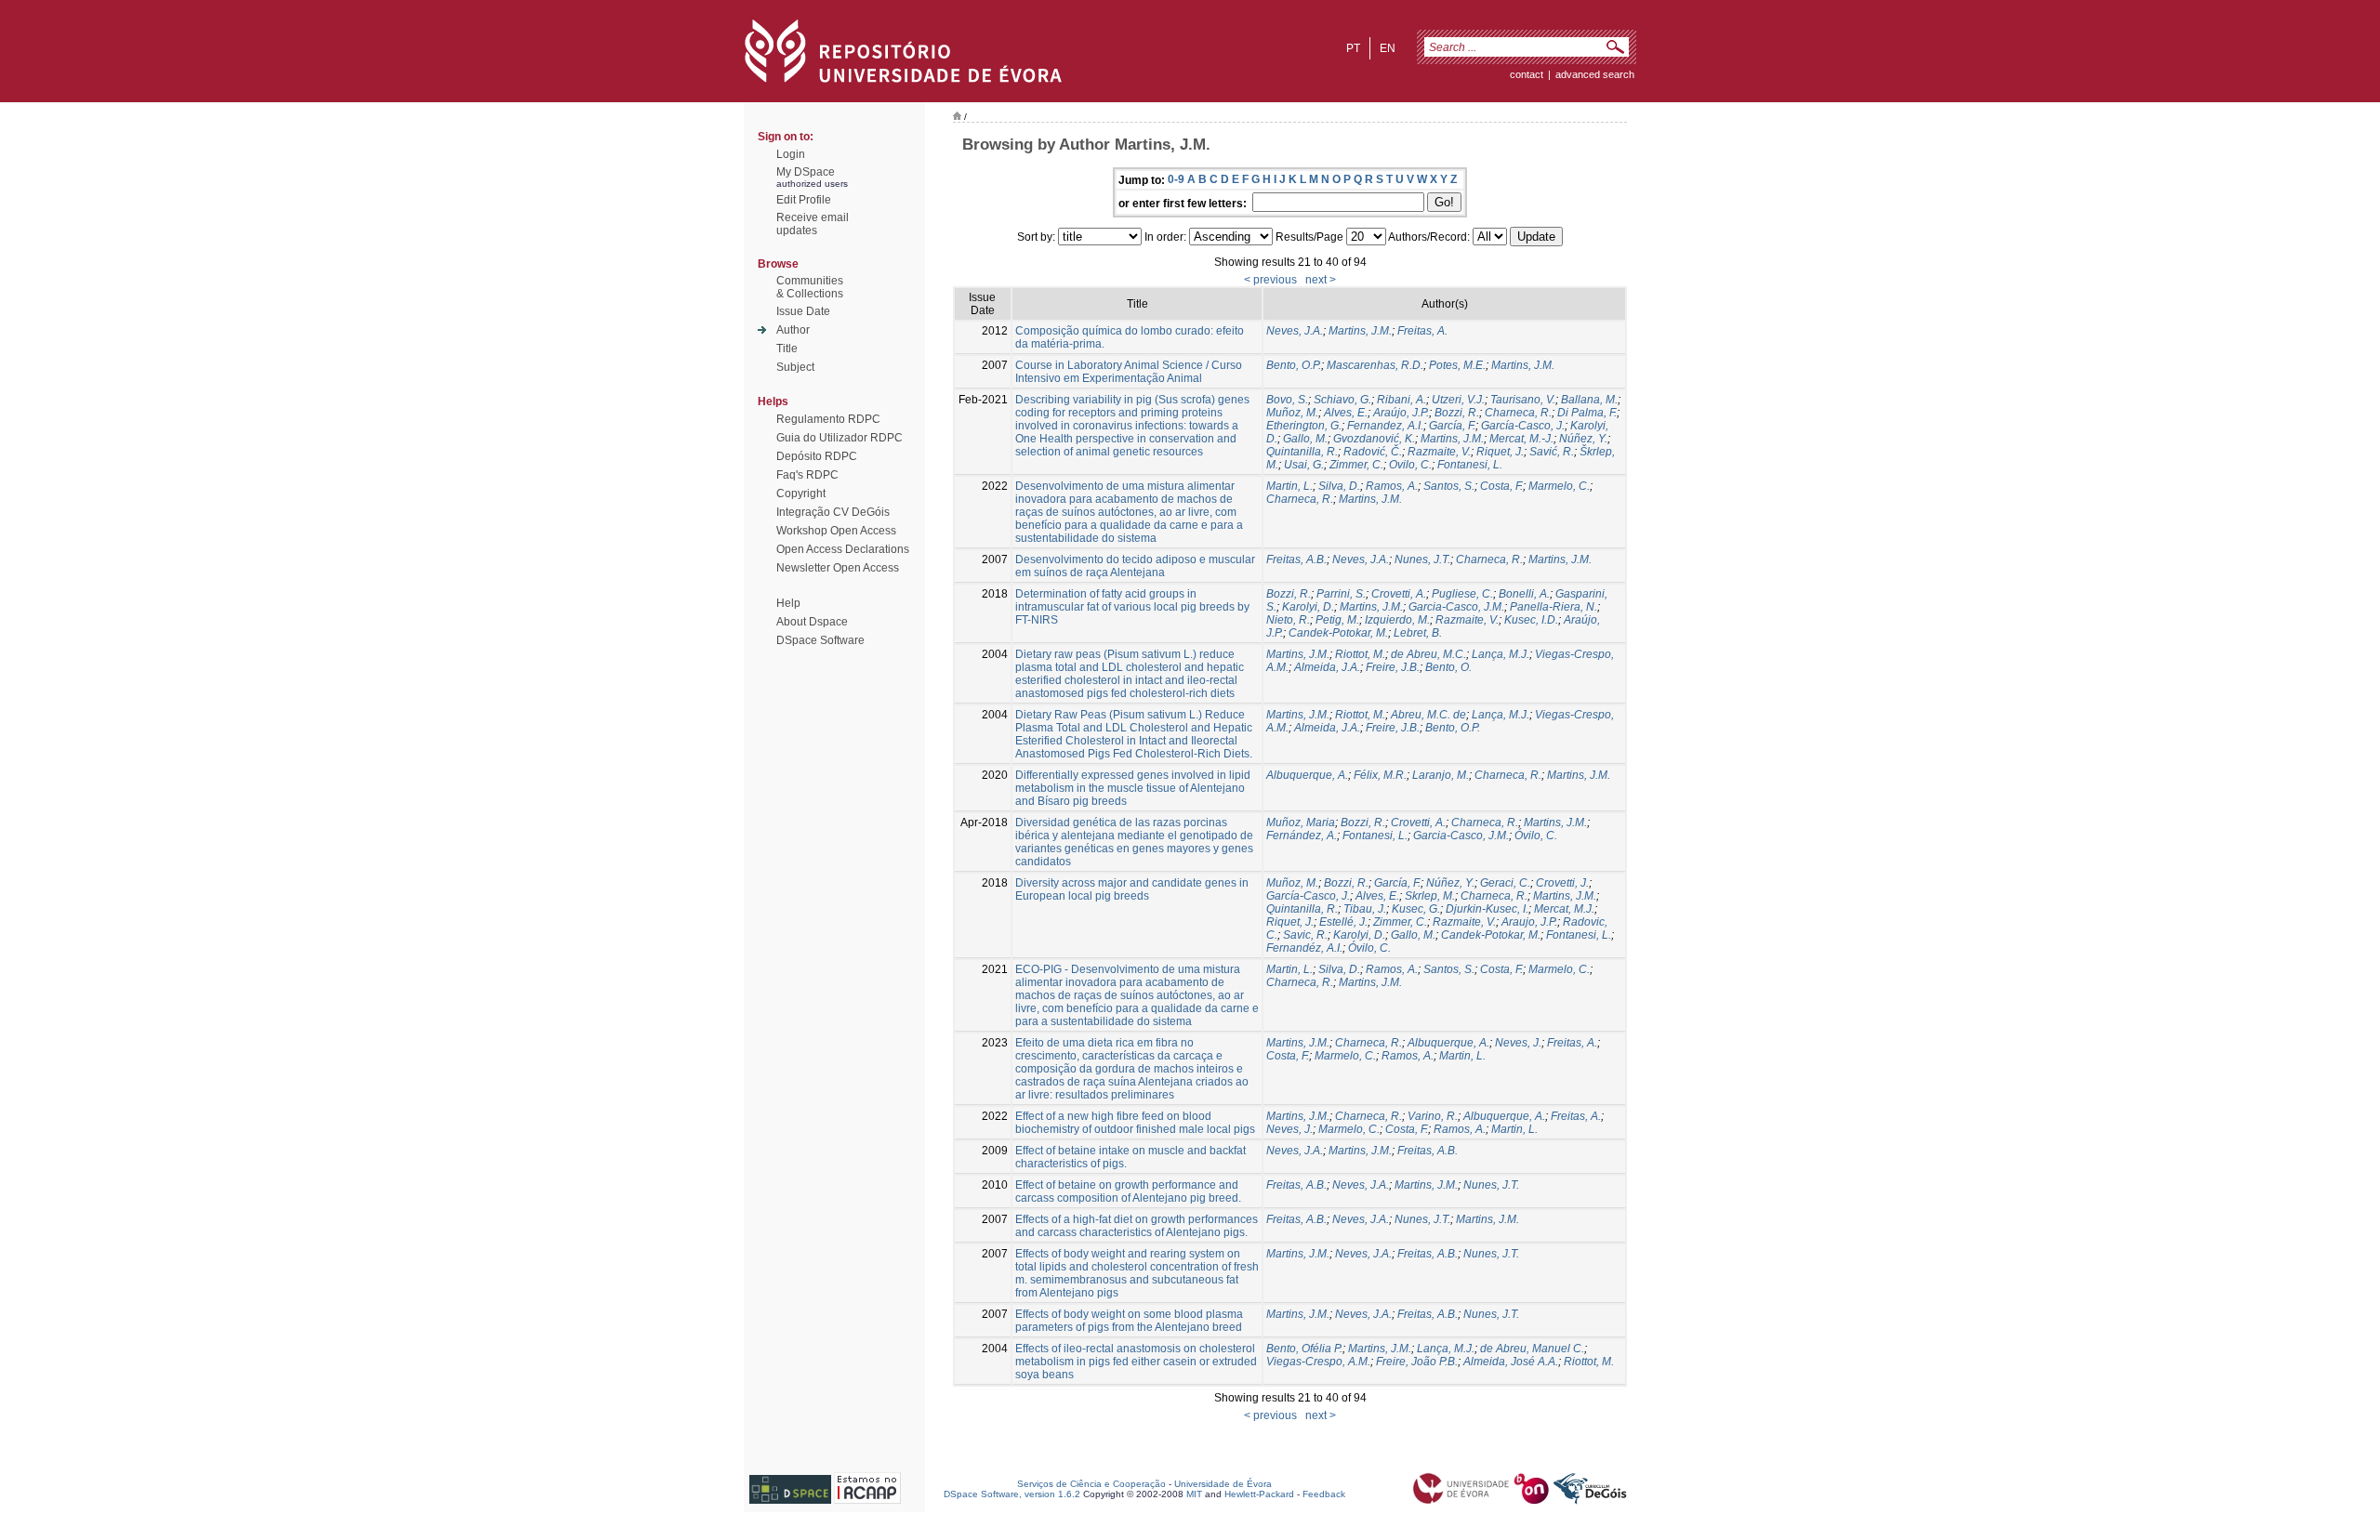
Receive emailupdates (813, 224)
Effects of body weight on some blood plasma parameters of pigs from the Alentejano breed (1129, 1321)
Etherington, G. (1304, 426)
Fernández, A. (1302, 836)
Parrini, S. (1341, 594)
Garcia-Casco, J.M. (1456, 607)
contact (1527, 74)
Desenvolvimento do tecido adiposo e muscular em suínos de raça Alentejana (1135, 566)
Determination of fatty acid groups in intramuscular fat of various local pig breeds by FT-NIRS (1132, 607)
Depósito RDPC (817, 456)
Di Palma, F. (1587, 413)
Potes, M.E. (1457, 365)
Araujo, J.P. (1529, 922)
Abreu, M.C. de (1428, 715)
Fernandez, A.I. (1385, 426)
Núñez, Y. (1583, 439)
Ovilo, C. (1410, 465)
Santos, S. (1449, 486)
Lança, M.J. (1501, 654)
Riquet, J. (1500, 452)
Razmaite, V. (1439, 452)
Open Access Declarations (843, 549)
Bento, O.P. (1294, 365)
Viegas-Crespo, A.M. (1318, 1362)
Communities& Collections (810, 287)
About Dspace (812, 622)
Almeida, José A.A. (1511, 1362)
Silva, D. (1339, 486)
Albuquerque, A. (1307, 775)
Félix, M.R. (1380, 775)
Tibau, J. (1365, 909)
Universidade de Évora (1223, 1484)
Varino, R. (1433, 1116)
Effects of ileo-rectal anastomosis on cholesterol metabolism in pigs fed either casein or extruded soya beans (1136, 1362)
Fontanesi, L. (1470, 465)
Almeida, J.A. (1327, 667)
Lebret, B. (1418, 633)
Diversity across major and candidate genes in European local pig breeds (1132, 889)
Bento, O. (1448, 667)
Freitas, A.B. (1296, 559)
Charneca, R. (1518, 413)
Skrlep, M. (1430, 896)
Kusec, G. (1416, 909)
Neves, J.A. (1295, 331)
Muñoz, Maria (1301, 823)
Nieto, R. (1288, 620)
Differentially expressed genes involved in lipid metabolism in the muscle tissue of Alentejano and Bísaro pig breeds (1133, 788)
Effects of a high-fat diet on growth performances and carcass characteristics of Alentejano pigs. (1137, 1226)
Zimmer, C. (1356, 465)
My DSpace (806, 172)
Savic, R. (1305, 935)
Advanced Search (1595, 74)
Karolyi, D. (1308, 607)
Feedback (1324, 1494)
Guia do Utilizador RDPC (840, 438)
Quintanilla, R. (1302, 452)
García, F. (1452, 426)
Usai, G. (1304, 465)
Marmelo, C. (1559, 486)
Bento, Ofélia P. (1304, 1349)
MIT (1194, 1494)
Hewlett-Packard (1259, 1494)
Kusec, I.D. (1531, 620)
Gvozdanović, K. (1374, 439)
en (1388, 48)
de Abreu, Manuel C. (1532, 1349)
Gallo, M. (1305, 439)
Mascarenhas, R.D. (1375, 365)
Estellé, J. (1343, 922)
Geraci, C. (1505, 883)
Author (793, 330)
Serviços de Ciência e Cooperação (1091, 1484)
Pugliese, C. (1462, 594)
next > (1321, 280)
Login (791, 154)
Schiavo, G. (1342, 400)
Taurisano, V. (1523, 400)
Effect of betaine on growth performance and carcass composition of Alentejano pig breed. (1128, 1191)
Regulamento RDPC (828, 419)
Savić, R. (1552, 452)
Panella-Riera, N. (1554, 607)
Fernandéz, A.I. (1304, 948)
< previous (1270, 280)
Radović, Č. (1373, 452)
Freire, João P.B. (1417, 1362)
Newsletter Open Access (838, 568)
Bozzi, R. (1457, 413)
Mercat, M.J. (1564, 909)
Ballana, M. (1589, 400)
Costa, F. (1501, 486)
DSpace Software (820, 640)
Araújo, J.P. (1401, 413)
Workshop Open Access (836, 531)
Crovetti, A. (1399, 594)
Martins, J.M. (1360, 331)
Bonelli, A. (1524, 594)
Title (787, 349)
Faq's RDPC (807, 475)
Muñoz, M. (1292, 413)
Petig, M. (1337, 620)
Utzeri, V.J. (1458, 400)
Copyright (801, 494)
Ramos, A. (1392, 486)
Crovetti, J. (1562, 883)
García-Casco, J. (1523, 426)
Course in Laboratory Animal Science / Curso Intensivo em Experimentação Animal (1129, 372)
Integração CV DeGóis (833, 512)
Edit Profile (804, 200)
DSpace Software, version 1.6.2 (1012, 1494)
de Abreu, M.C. (1428, 654)
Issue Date (803, 311)
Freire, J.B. (1393, 667)
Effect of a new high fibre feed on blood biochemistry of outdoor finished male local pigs (1135, 1123)
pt (1353, 48)
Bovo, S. (1287, 400)
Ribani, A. (1402, 400)
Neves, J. (1518, 1043)
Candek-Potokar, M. (1338, 633)
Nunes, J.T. (1422, 559)
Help (788, 603)
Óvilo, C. (1536, 836)
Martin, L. (1289, 486)
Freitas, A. (1422, 331)
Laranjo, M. (1441, 775)
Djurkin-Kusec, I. (1487, 909)
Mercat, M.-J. (1521, 439)
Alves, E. (1346, 413)
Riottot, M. (1360, 654)
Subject (795, 367)
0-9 (1176, 179)
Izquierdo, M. (1397, 620)
